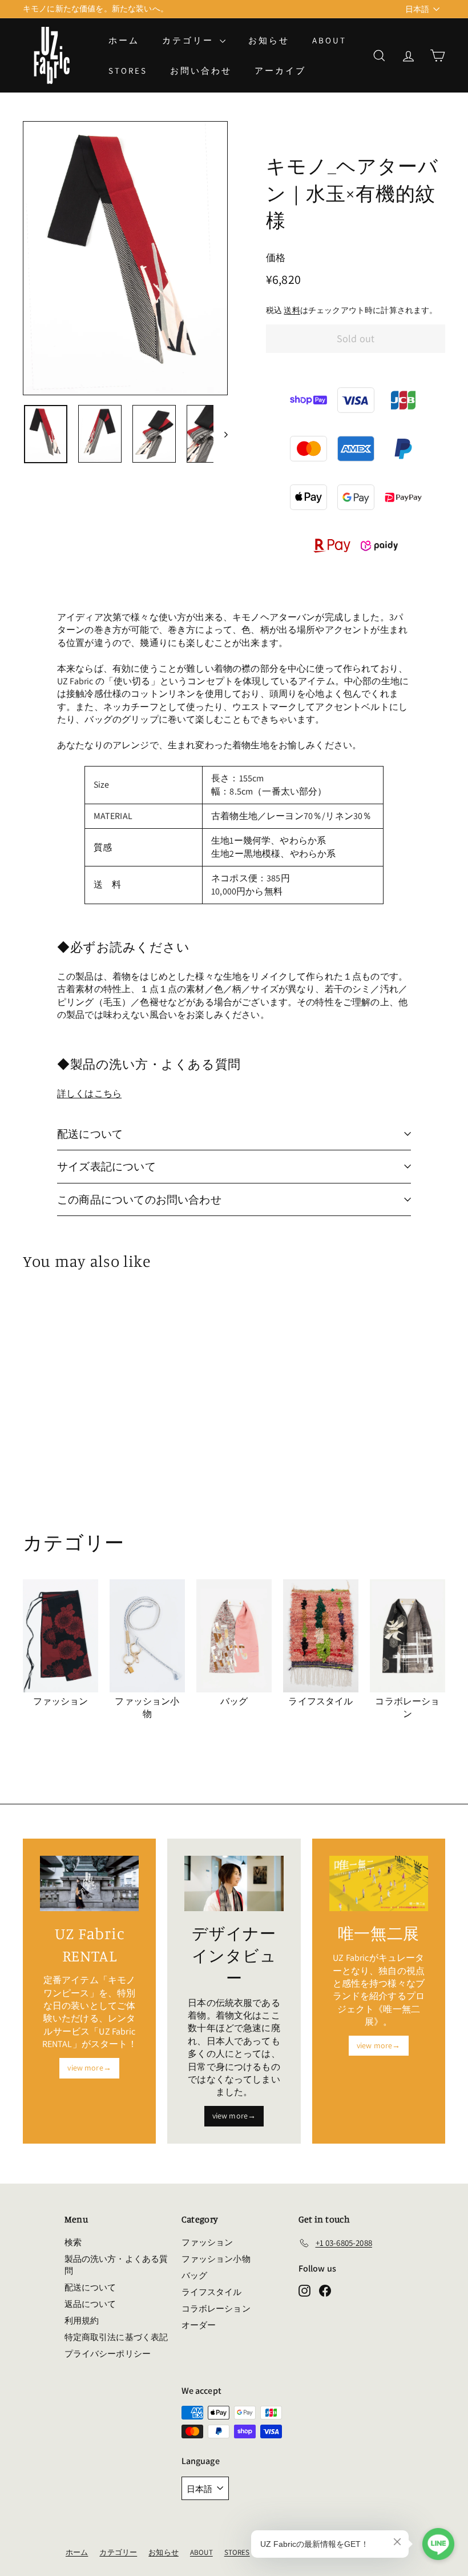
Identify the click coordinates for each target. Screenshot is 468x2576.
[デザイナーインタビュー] (234, 1884)
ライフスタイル (212, 2292)
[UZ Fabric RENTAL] (89, 1883)
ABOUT (329, 40)
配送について (90, 1134)
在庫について (47, 9)
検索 (73, 2242)
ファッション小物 (216, 2259)
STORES (128, 71)
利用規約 (82, 2320)
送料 (292, 310)
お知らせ (269, 40)
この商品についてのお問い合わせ (139, 1199)
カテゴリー (189, 40)
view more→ (89, 2068)
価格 (276, 258)
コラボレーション (216, 2308)
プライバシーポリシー (108, 2354)
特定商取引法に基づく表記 (116, 2337)
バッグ (194, 2275)
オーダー (199, 2325)
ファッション (207, 2242)
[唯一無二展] (379, 1883)
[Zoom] (125, 258)
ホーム (124, 40)
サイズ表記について (106, 1166)
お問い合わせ (201, 71)
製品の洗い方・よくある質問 (116, 2265)
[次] (221, 434)
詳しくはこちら (89, 1094)
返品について (90, 2304)
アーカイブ (280, 71)
